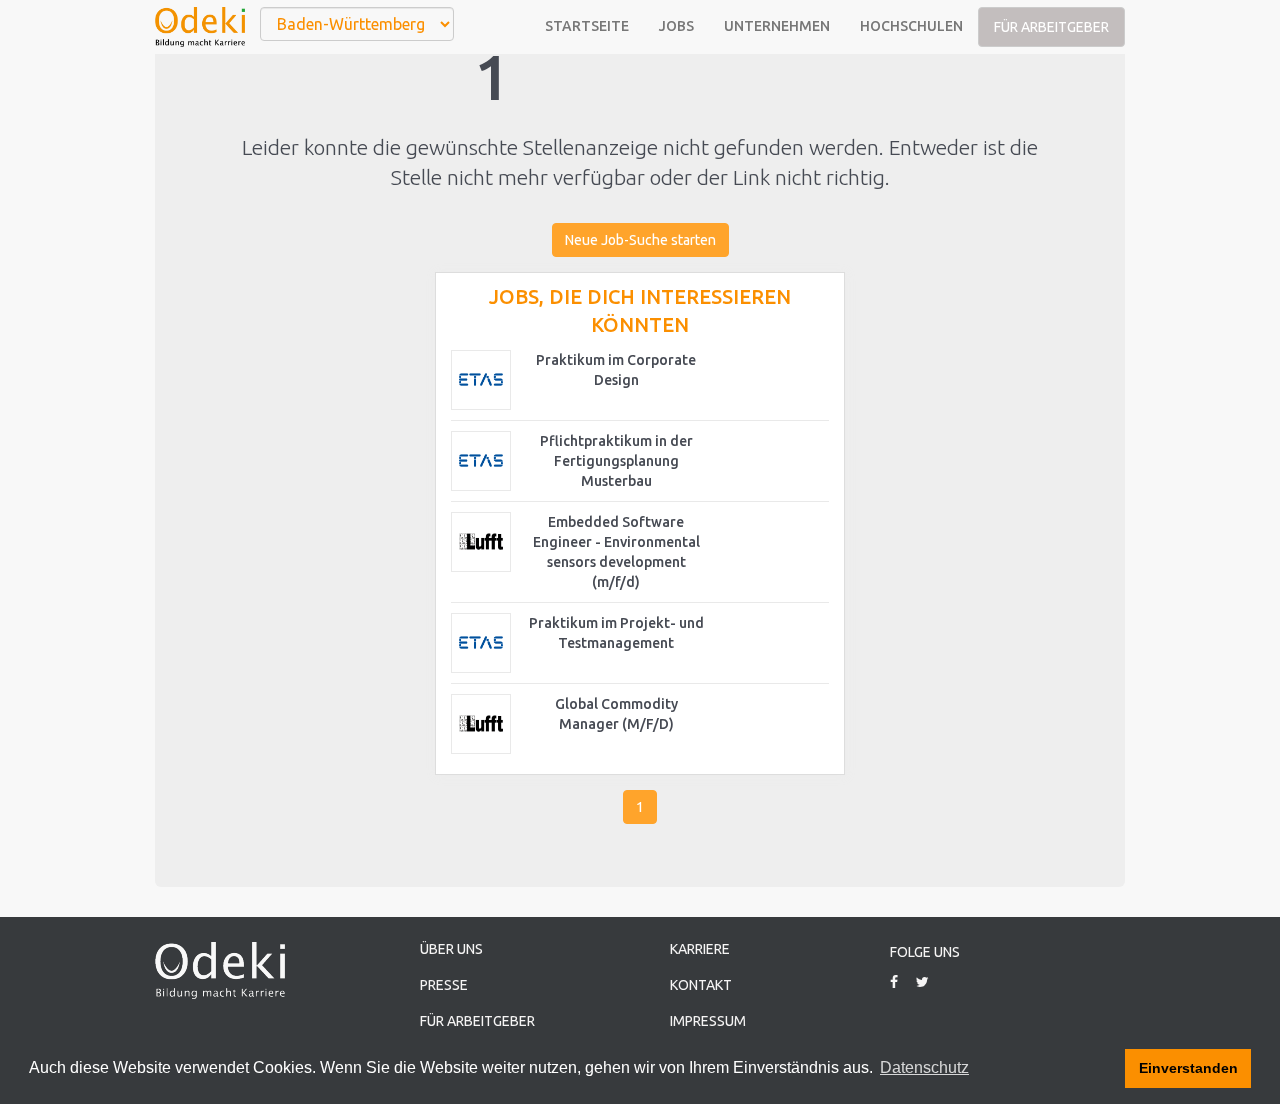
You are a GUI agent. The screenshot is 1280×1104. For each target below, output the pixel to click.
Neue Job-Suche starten (640, 240)
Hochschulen (911, 26)
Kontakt (701, 985)
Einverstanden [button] (1188, 1068)
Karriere (700, 949)
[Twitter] (930, 982)
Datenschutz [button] (924, 1067)
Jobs (676, 26)
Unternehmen (777, 26)
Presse (444, 985)
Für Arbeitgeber (1051, 27)
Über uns (451, 949)
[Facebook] (901, 982)
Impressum (708, 1021)
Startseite (587, 26)
